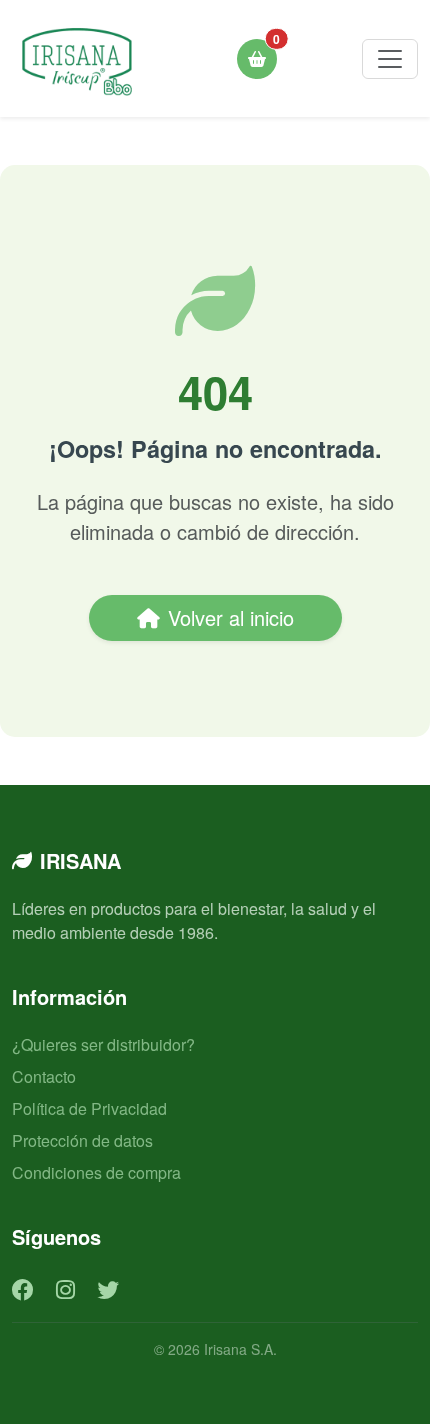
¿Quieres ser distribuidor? (103, 1044)
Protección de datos (82, 1140)
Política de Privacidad (89, 1108)
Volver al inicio (231, 617)
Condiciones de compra (96, 1172)
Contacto (44, 1076)
